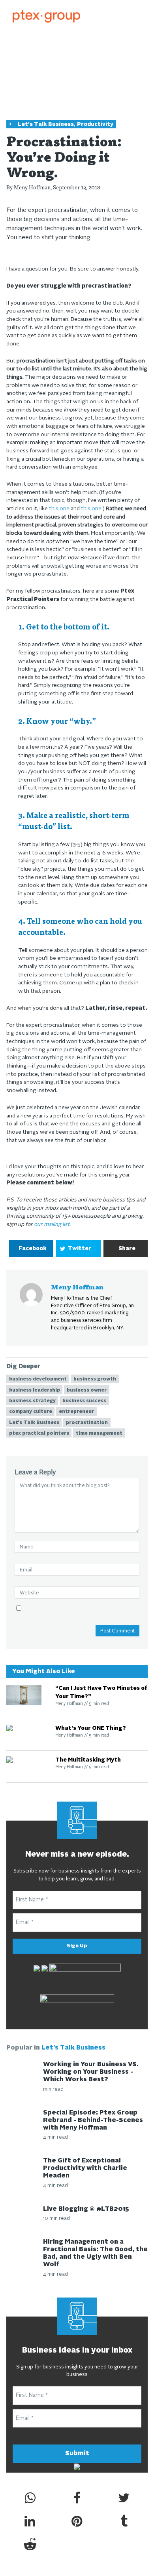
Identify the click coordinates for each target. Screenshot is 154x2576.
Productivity (95, 125)
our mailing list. (52, 1225)
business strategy (32, 1401)
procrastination (87, 1423)
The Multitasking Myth (88, 1760)
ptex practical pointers (39, 1434)
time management (99, 1434)
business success (84, 1401)
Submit (77, 2454)
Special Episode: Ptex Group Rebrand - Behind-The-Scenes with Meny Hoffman (93, 2120)
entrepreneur (76, 1412)
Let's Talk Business (46, 125)
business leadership (35, 1390)
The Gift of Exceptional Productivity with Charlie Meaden (85, 2168)
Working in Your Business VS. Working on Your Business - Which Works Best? (91, 2072)
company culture (31, 1412)
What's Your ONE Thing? (91, 1728)
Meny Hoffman (32, 187)
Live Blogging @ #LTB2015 (86, 2209)
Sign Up (77, 1946)
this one (59, 509)
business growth (95, 1379)
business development (38, 1379)
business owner (87, 1390)
